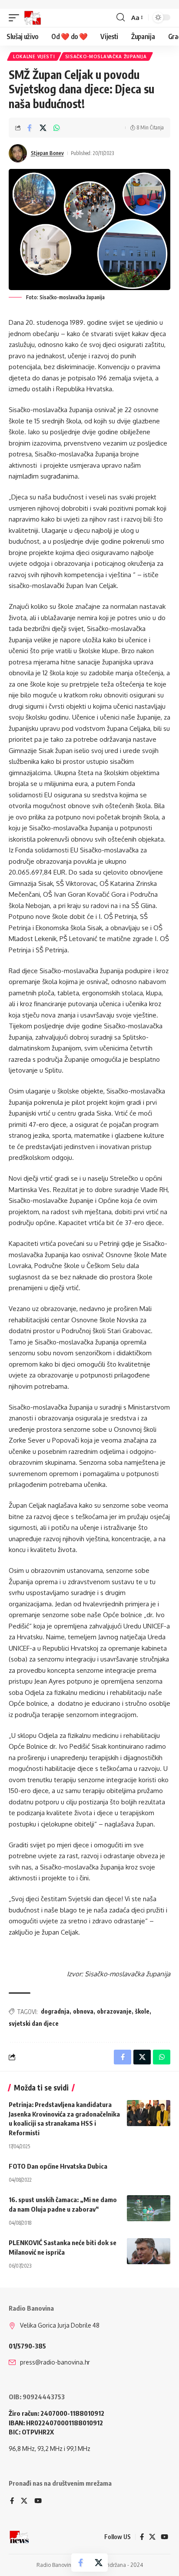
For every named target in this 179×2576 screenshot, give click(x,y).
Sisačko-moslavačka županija (106, 56)
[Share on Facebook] (30, 128)
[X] (24, 2501)
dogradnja (55, 2011)
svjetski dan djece (34, 2023)
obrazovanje (114, 2011)
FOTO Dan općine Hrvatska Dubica (58, 2166)
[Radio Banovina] (33, 18)
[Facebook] (12, 2501)
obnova (83, 2011)
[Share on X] (43, 128)
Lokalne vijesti (34, 56)
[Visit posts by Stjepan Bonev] (18, 153)
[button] (16, 18)
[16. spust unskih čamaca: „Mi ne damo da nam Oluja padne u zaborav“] (149, 2208)
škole (142, 2011)
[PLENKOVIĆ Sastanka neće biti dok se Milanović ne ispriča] (149, 2251)
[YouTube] (38, 2501)
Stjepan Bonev (47, 153)
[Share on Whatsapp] (56, 128)
